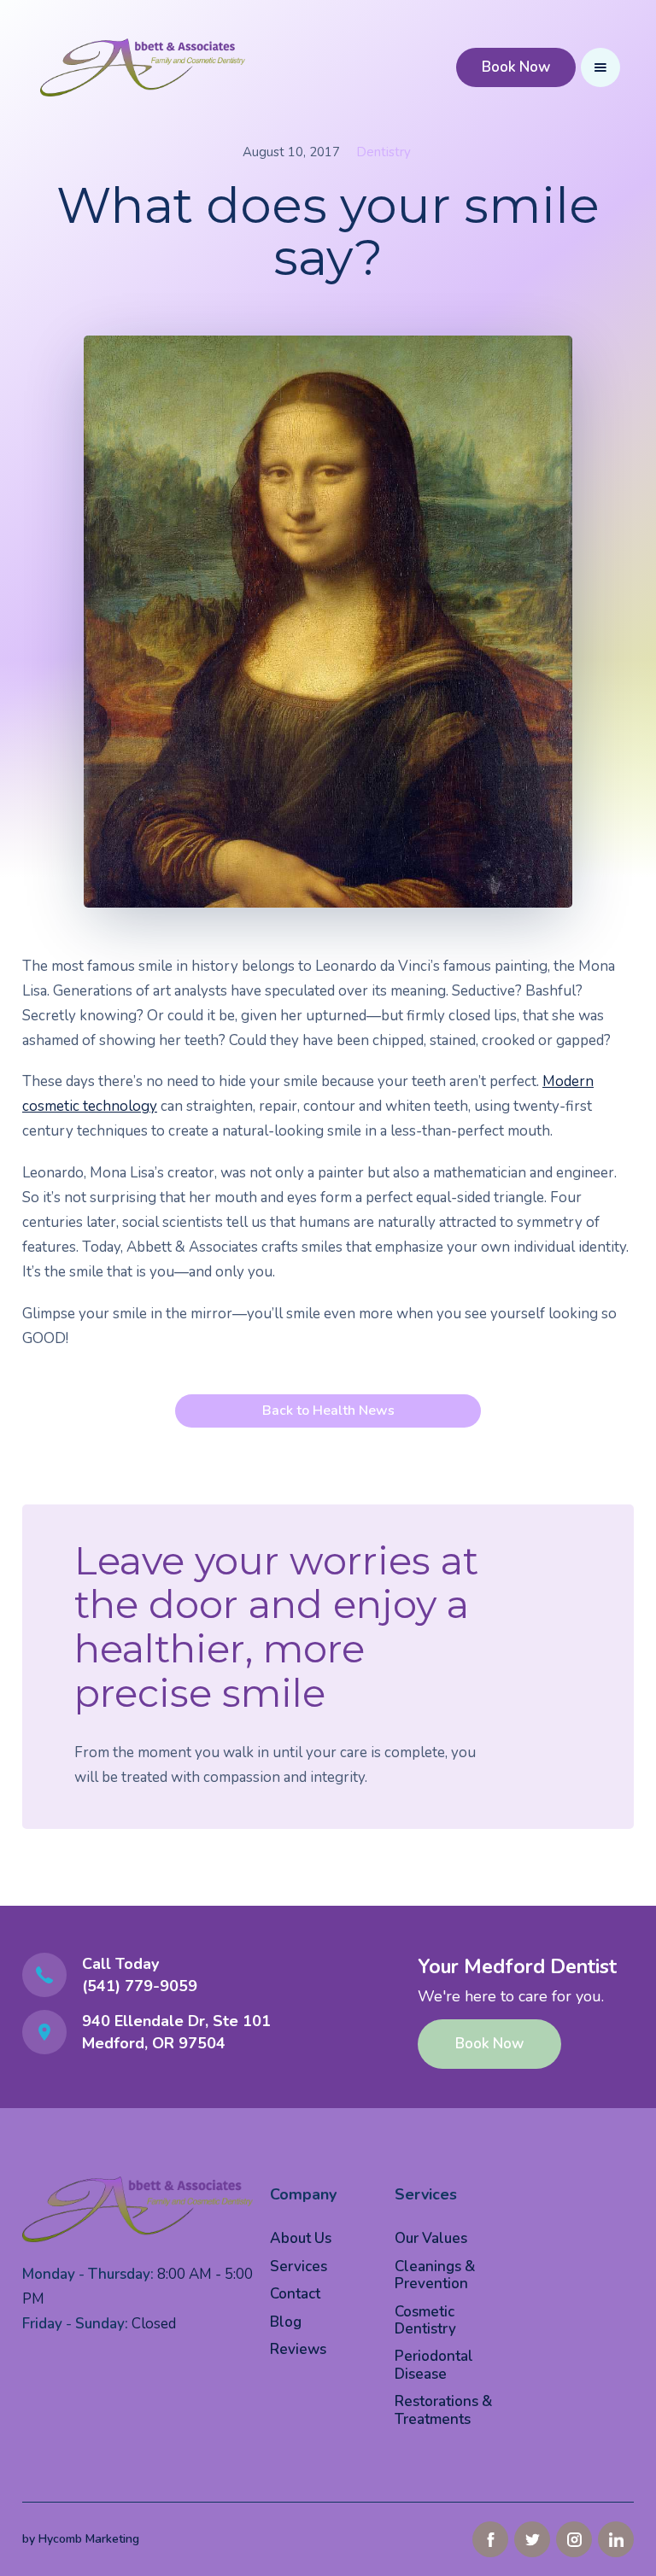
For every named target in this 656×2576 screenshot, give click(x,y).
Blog (286, 2322)
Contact (295, 2294)
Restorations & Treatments (443, 2410)
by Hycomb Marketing (81, 2539)
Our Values (431, 2238)
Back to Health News (328, 1411)
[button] (600, 67)
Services (299, 2266)
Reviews (298, 2349)
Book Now (516, 67)
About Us (301, 2238)
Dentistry (384, 152)
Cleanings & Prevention (435, 2275)
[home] (143, 67)
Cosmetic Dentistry (425, 2320)
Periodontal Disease (434, 2365)
